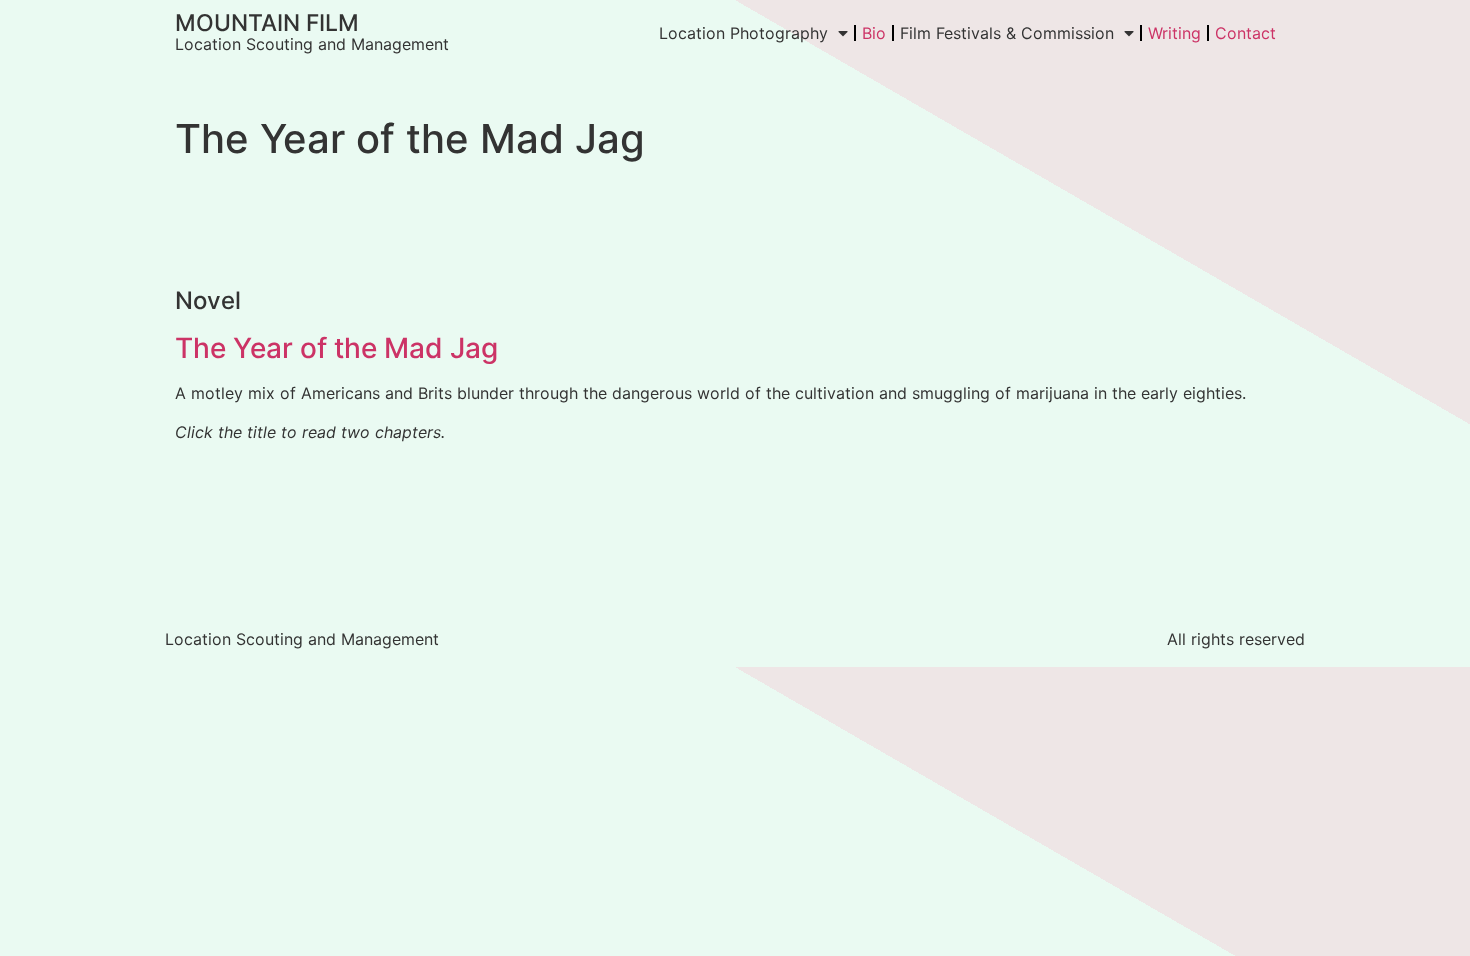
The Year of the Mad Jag (336, 348)
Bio (874, 33)
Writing (1174, 33)
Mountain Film (267, 23)
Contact (1245, 33)
